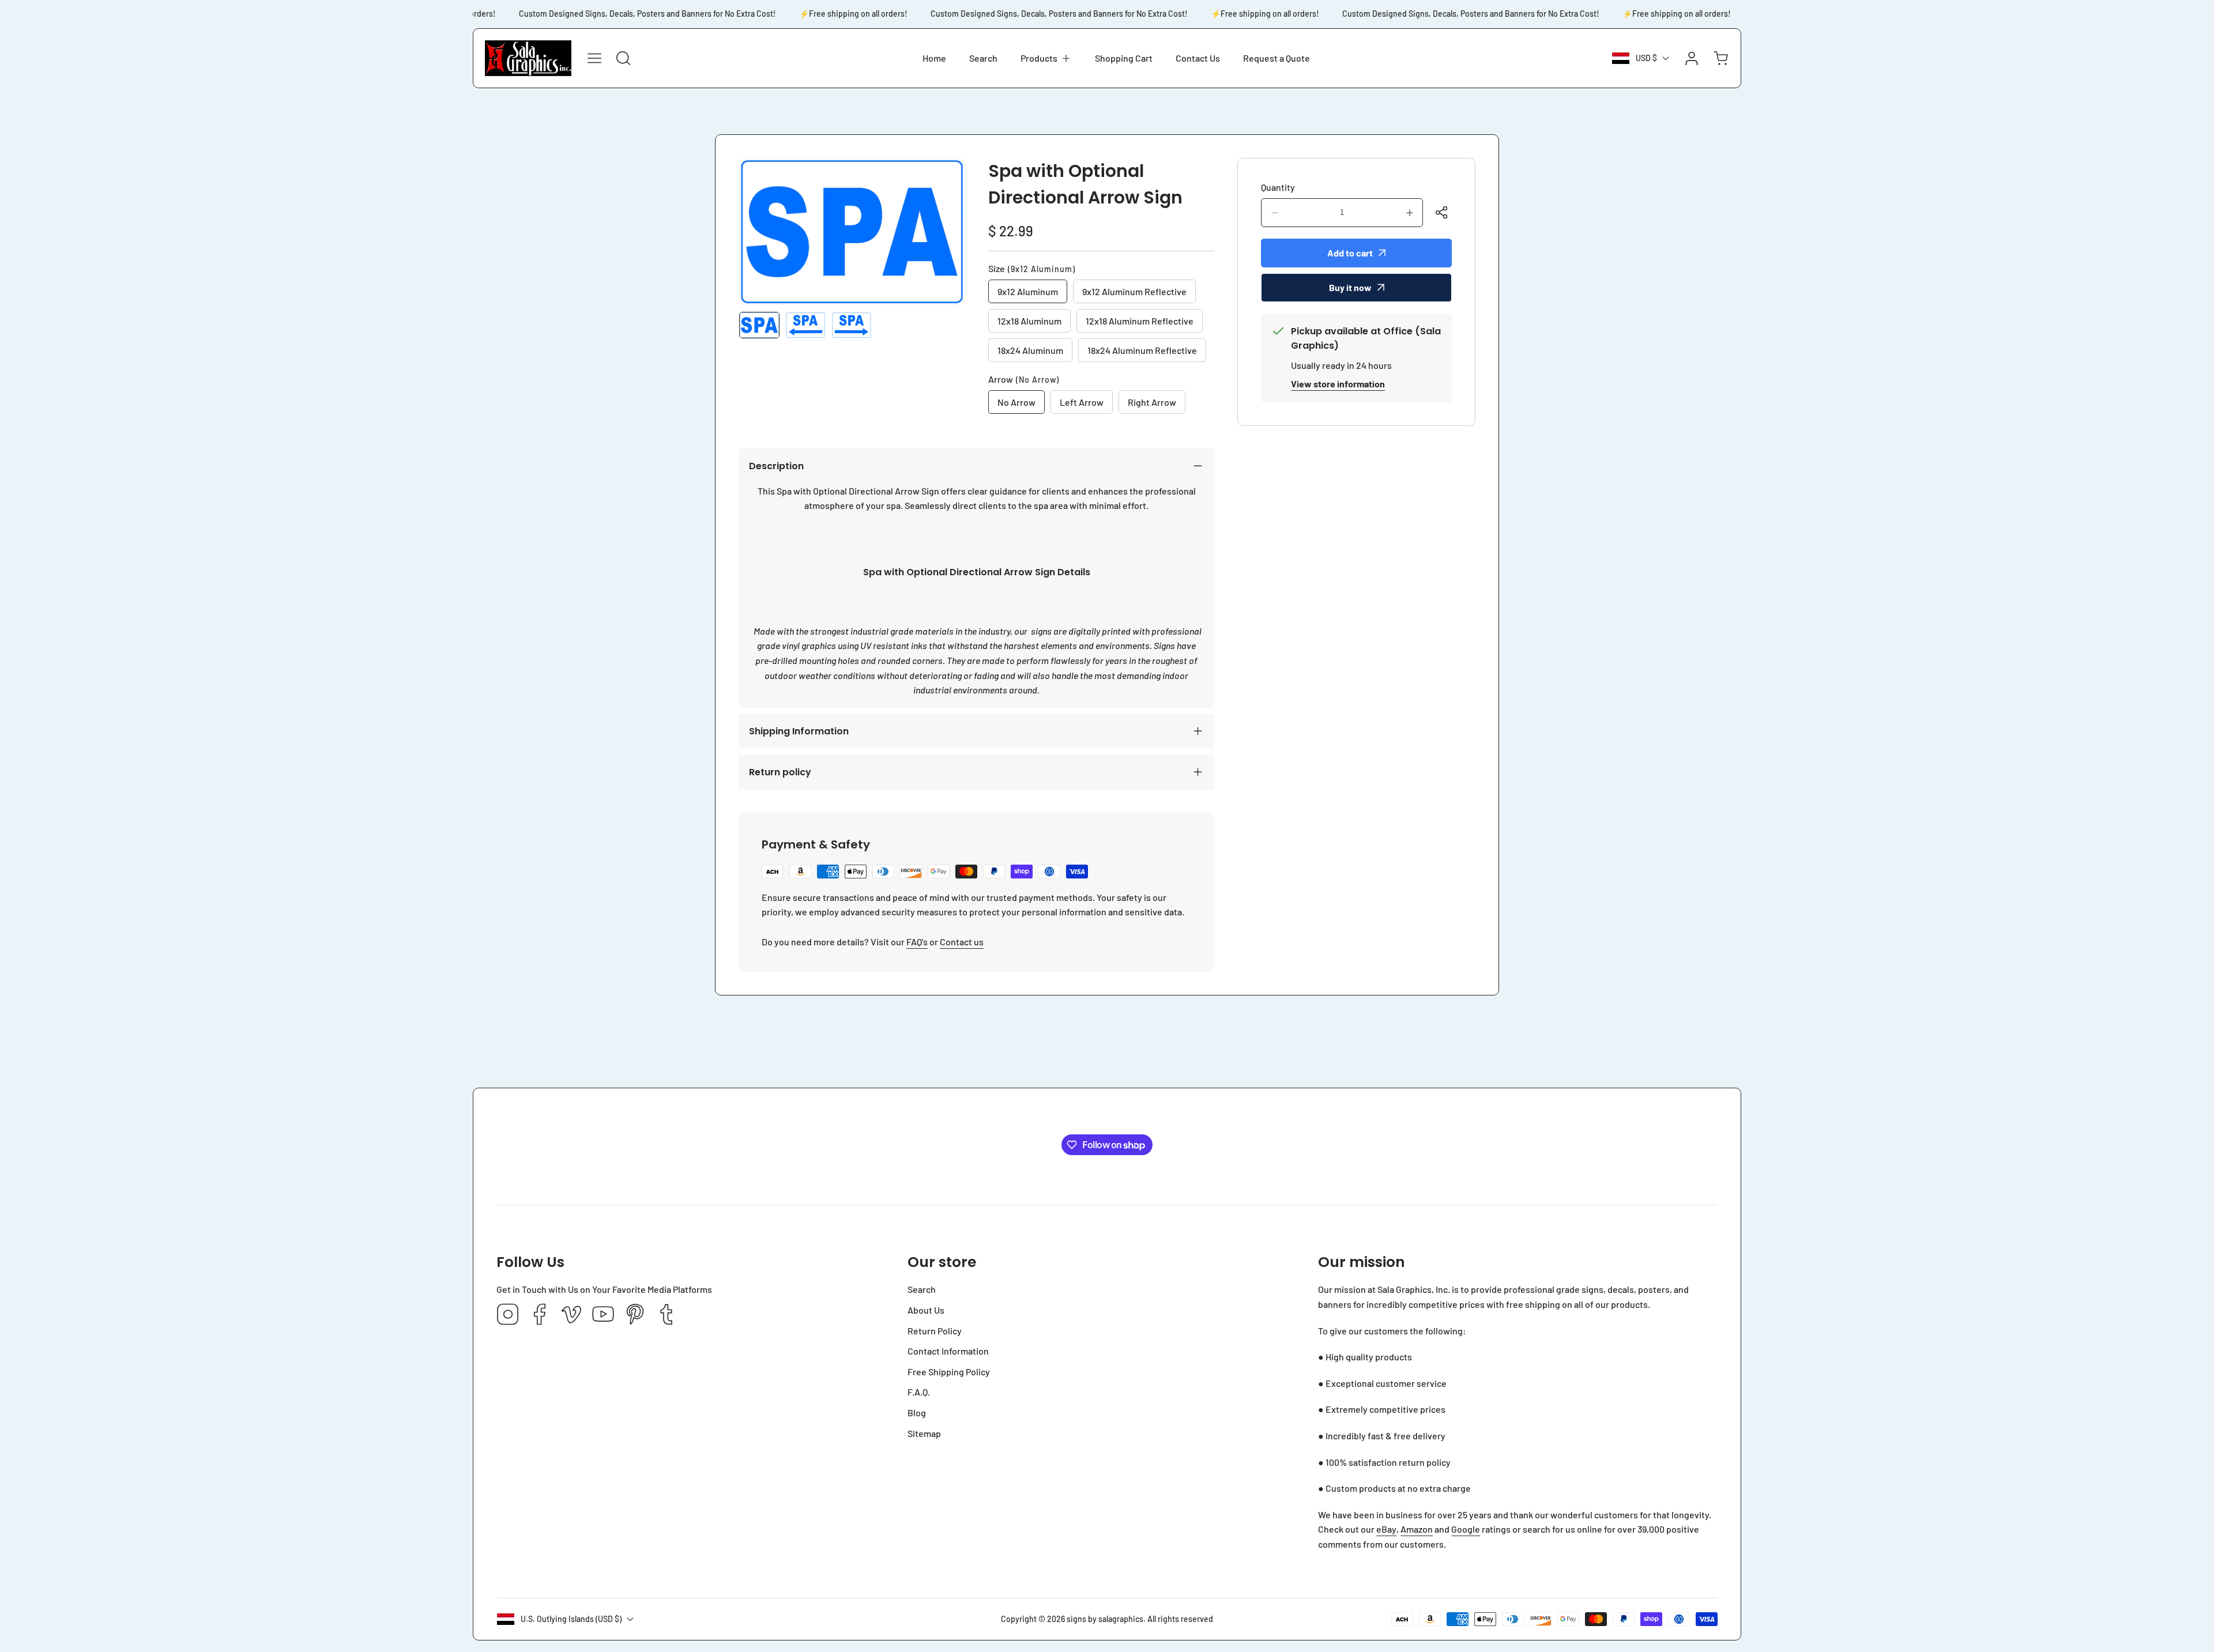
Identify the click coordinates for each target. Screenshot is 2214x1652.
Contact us (962, 942)
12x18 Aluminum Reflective (1140, 321)
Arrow (1024, 379)
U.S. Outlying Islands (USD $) (571, 1619)
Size (1032, 268)
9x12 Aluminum (1028, 291)
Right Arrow (1152, 402)
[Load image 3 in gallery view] (852, 325)
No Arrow (1016, 402)
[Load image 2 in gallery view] (805, 325)
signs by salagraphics (1105, 1619)
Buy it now (1350, 287)
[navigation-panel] (594, 58)
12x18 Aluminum (1029, 321)
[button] (1046, 58)
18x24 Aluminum (1030, 350)
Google (1466, 1529)
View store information (1338, 384)
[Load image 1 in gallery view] (759, 325)
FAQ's (917, 942)
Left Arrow (1082, 402)
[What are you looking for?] (623, 58)
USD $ (1646, 58)
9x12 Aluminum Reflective (1134, 291)
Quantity (1278, 187)
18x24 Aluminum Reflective (1142, 350)
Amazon (1417, 1529)
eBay (1386, 1529)
